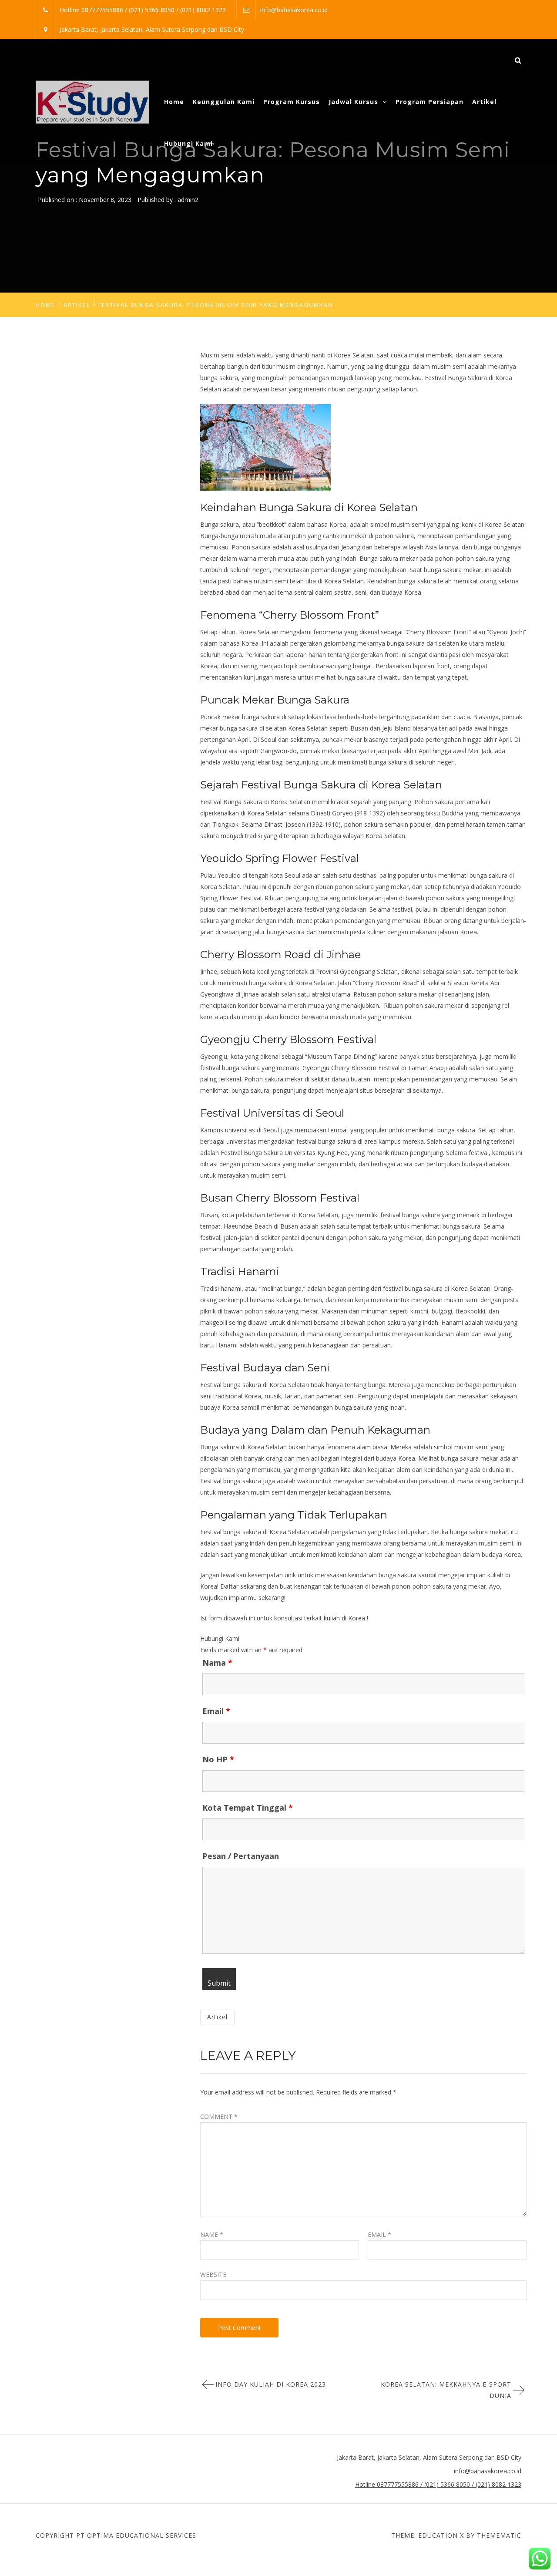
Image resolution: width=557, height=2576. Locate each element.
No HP (218, 1759)
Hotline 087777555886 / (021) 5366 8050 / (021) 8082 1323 (143, 10)
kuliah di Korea (344, 1618)
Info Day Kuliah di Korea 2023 (271, 2384)
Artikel (484, 102)
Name (212, 2234)
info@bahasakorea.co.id (294, 10)
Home (174, 102)
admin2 (188, 200)
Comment (219, 2116)
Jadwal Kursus (353, 102)
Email (216, 1711)
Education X (441, 2535)
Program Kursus (292, 102)
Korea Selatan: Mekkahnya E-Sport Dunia (446, 2390)
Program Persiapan (429, 102)
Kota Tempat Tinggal (248, 1808)
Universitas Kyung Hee (316, 1153)
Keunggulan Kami (224, 102)
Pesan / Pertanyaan (241, 1856)
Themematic (499, 2535)
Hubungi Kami (188, 143)
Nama (217, 1663)
